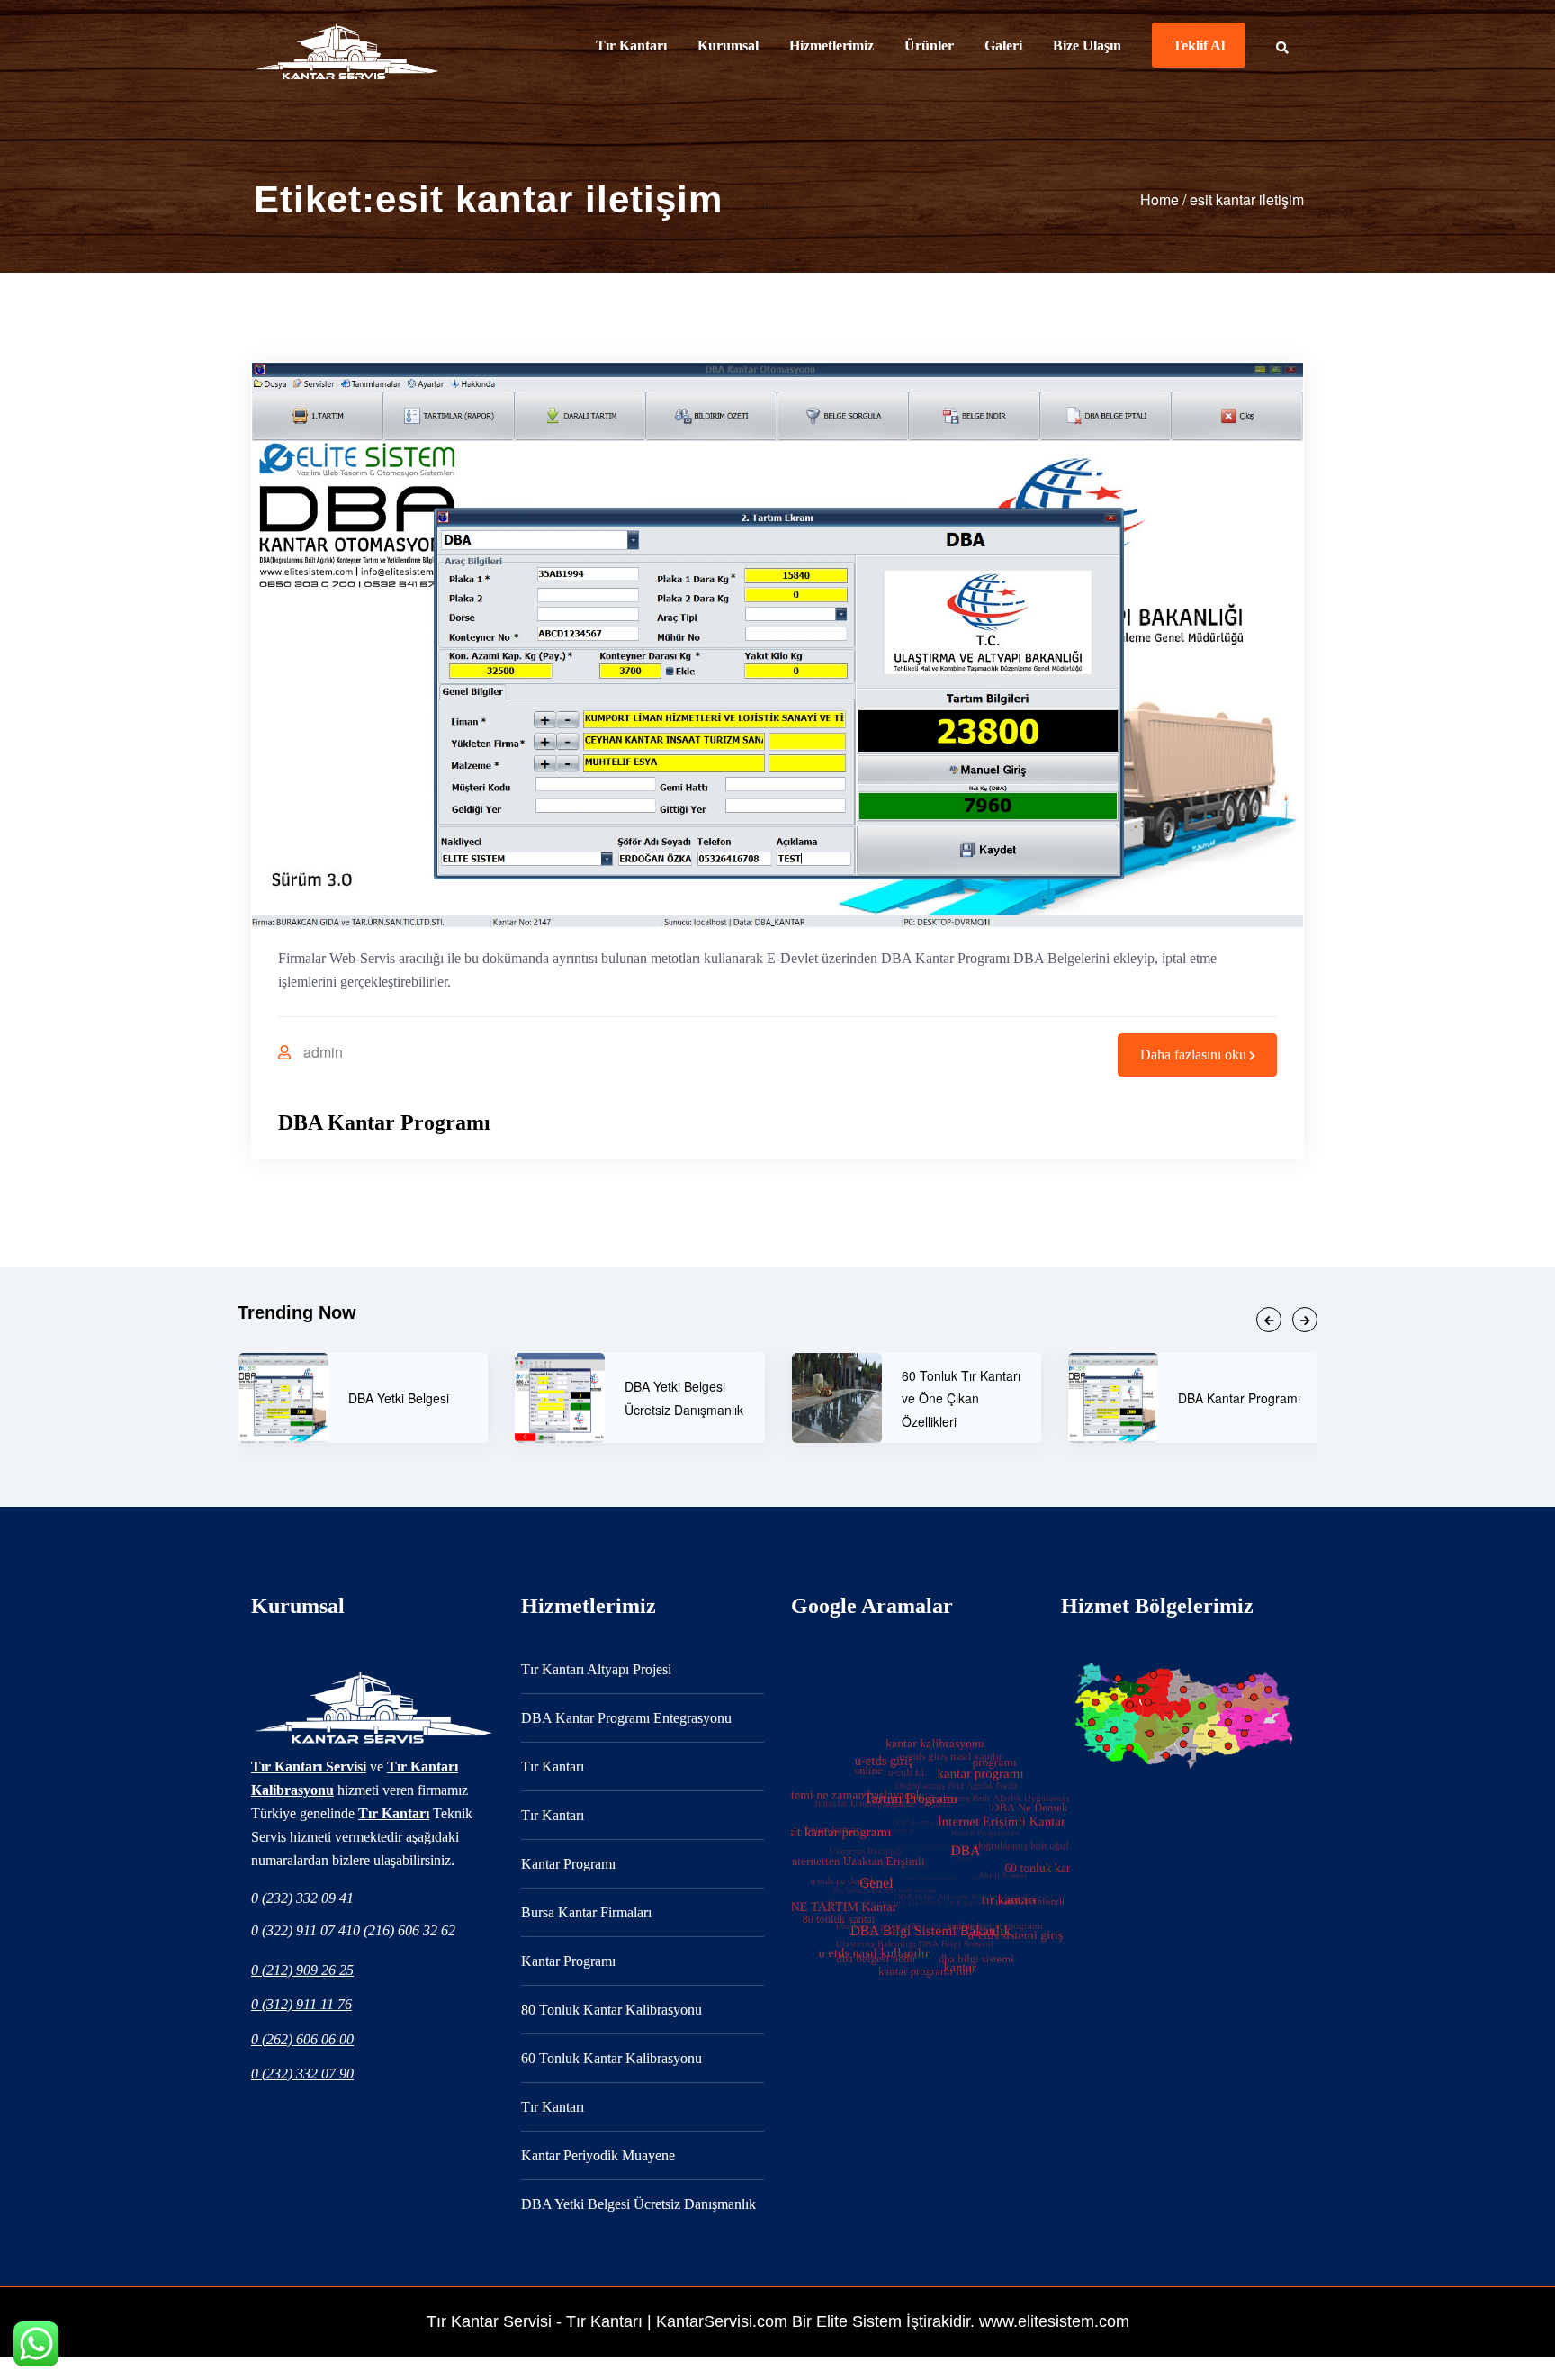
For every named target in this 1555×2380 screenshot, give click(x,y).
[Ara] (1288, 45)
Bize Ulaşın (1087, 45)
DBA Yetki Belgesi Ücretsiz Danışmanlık (638, 2204)
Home (1160, 199)
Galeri (1003, 45)
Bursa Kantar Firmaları (586, 1912)
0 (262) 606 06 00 (302, 2039)
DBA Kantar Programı (384, 1122)
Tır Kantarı (631, 45)
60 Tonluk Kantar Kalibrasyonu (611, 2058)
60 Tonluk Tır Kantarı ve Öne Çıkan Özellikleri (684, 1398)
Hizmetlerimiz (831, 45)
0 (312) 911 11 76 (301, 2004)
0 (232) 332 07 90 (302, 2073)
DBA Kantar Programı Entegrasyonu (626, 1718)
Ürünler (929, 45)
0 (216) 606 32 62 (404, 1930)
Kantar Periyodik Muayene (598, 2155)
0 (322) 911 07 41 (302, 1930)
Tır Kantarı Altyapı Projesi (596, 1669)
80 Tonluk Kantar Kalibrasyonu (611, 2010)
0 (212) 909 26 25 (302, 1970)
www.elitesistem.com (1054, 2321)
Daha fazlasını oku (1193, 1055)
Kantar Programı (568, 1864)
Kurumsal (728, 45)
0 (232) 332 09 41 (302, 1898)
